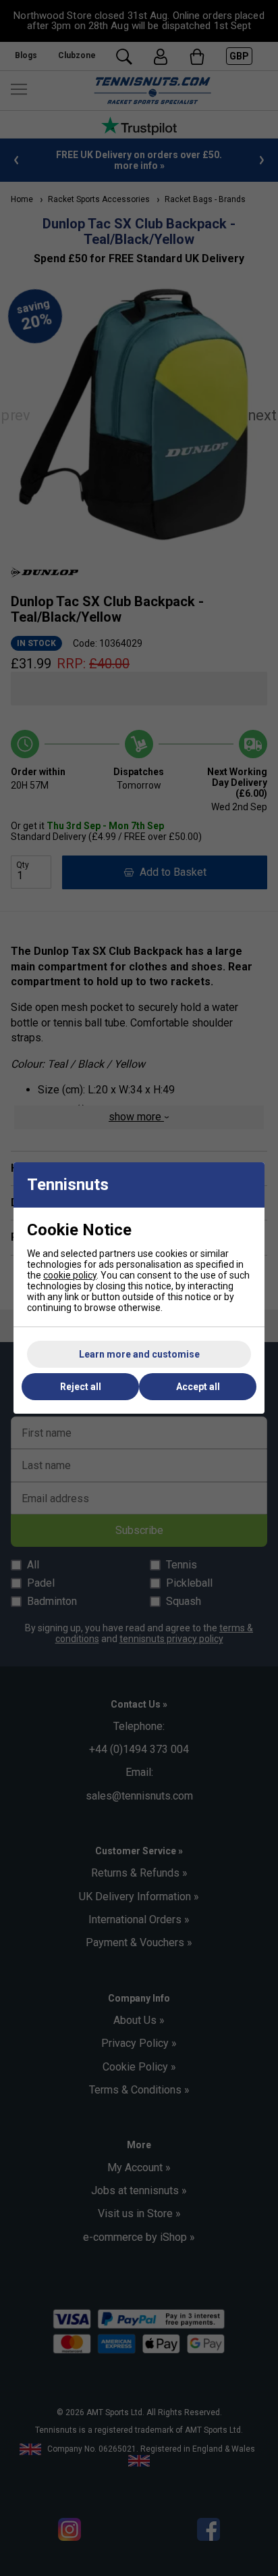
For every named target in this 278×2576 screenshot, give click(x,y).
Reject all (81, 1387)
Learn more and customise (139, 1354)
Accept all (198, 1387)
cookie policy (70, 1275)
